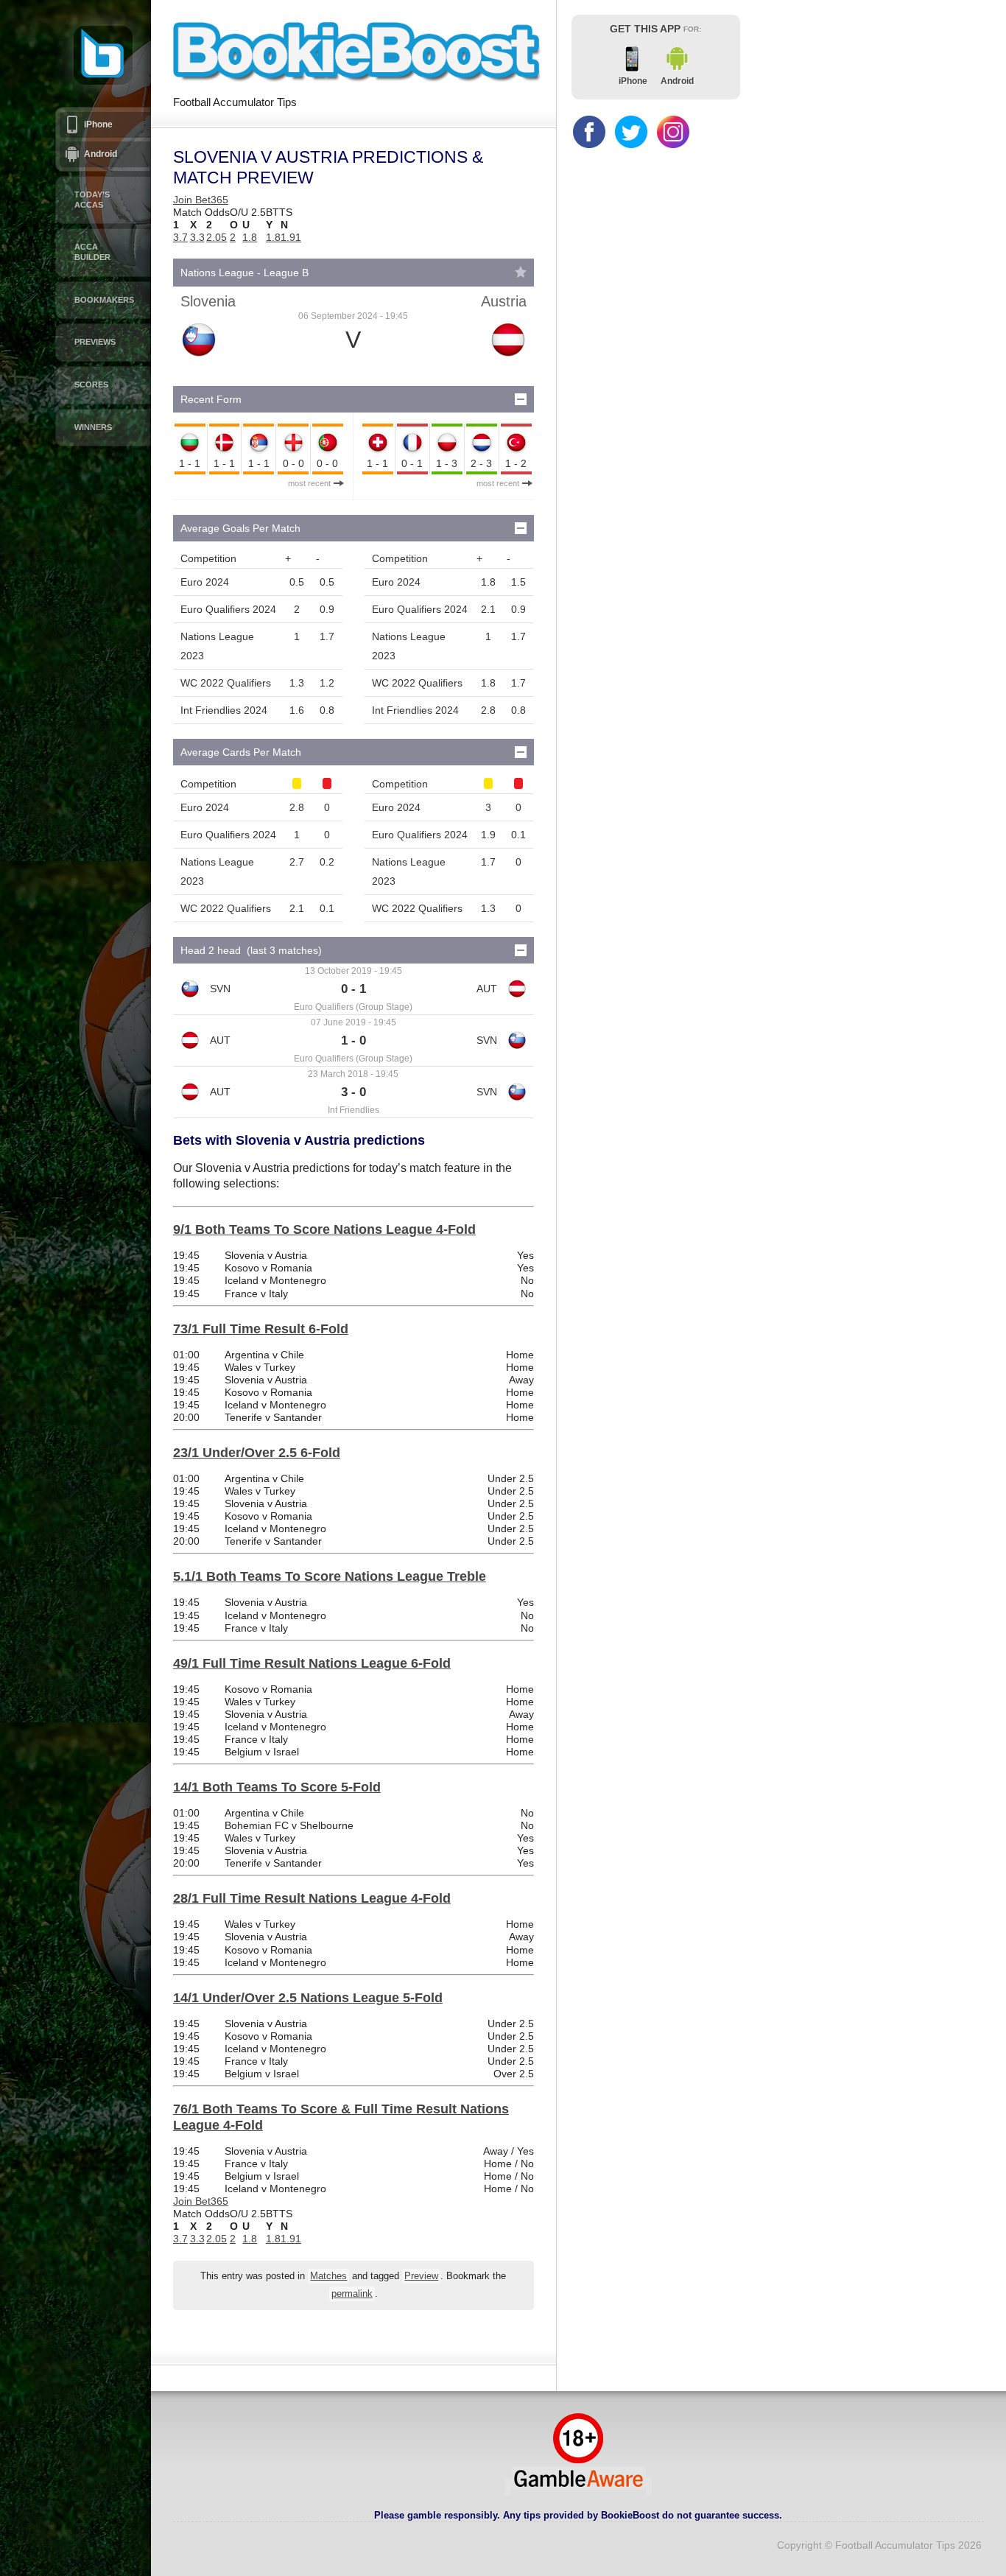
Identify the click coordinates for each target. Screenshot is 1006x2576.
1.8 (250, 237)
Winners (93, 427)
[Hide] (521, 399)
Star (521, 272)
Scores (91, 385)
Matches (328, 2276)
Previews (95, 342)
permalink (352, 2294)
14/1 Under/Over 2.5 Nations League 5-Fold (308, 1998)
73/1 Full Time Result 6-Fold (261, 1329)
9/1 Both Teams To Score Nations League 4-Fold (324, 1229)
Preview (421, 2276)
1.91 (291, 237)
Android (101, 154)
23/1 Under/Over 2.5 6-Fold (257, 1453)
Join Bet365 (201, 200)
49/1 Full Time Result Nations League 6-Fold (312, 1663)
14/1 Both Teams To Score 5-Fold (277, 1787)
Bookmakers (104, 300)
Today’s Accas (92, 200)
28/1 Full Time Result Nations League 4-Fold (312, 1898)
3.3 (197, 237)
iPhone (98, 124)
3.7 (180, 237)
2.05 (217, 237)
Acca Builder (92, 252)
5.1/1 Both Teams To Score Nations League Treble (330, 1576)
